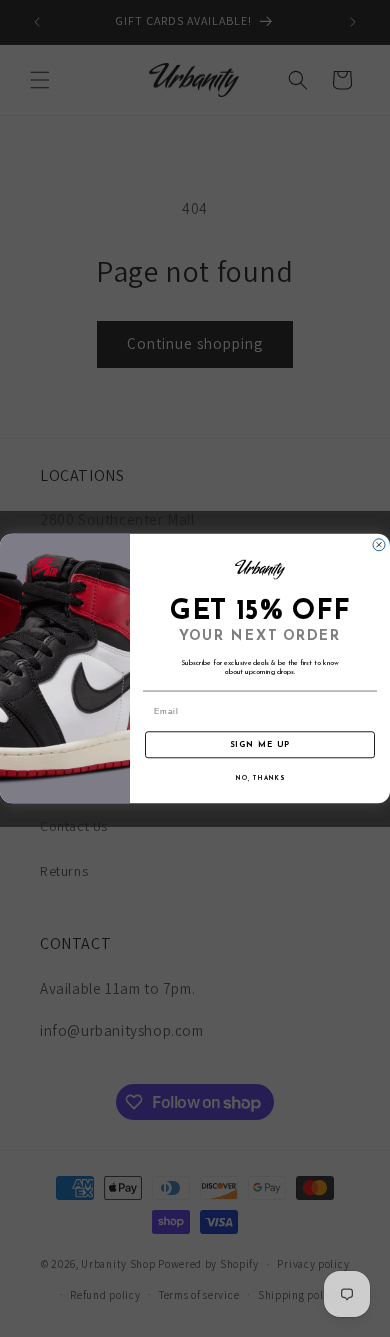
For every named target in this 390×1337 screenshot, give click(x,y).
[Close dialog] (379, 545)
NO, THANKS (260, 778)
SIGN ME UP (260, 745)
